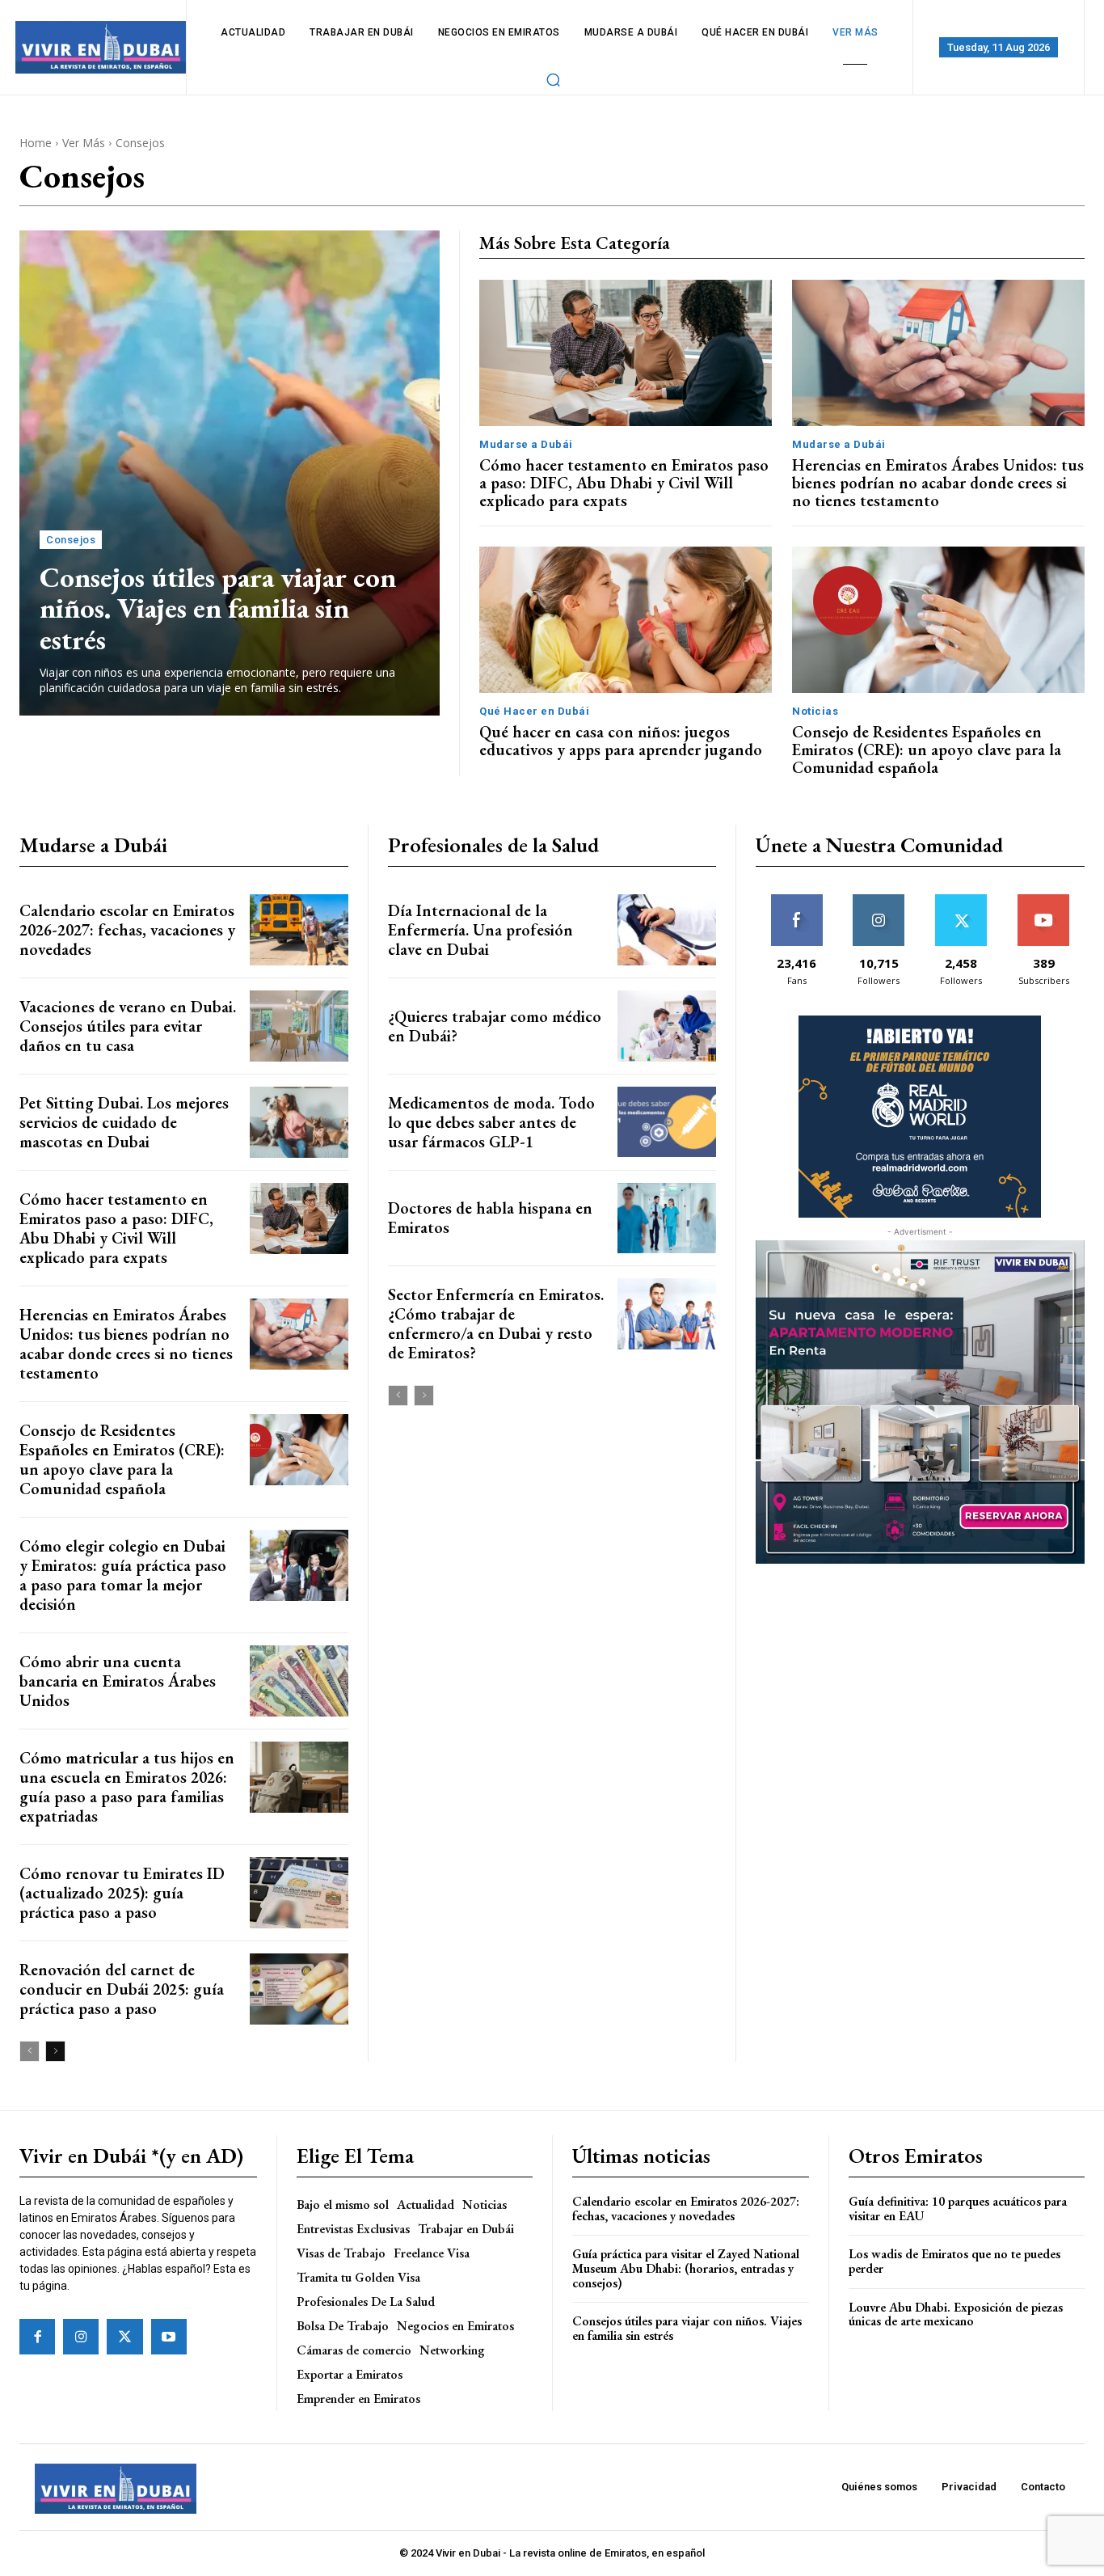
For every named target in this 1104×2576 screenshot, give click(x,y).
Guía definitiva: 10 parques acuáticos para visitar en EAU (958, 2209)
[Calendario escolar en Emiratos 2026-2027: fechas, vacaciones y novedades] (299, 930)
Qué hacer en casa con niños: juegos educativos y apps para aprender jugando (621, 741)
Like (796, 900)
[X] (124, 2337)
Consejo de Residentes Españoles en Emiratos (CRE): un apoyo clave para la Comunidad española (927, 750)
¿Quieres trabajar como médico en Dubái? (495, 1026)
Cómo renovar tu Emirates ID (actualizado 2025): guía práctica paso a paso (122, 1893)
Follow (879, 900)
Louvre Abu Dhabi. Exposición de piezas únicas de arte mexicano (956, 2314)
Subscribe (1043, 900)
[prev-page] (29, 2051)
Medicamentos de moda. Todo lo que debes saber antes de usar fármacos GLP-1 (491, 1122)
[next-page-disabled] (424, 1396)
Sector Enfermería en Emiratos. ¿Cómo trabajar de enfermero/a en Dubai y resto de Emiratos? (496, 1324)
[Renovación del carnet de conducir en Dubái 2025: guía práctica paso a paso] (299, 1989)
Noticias (815, 711)
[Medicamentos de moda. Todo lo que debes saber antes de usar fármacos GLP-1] (667, 1122)
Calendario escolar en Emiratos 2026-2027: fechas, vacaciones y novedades (127, 930)
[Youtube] (169, 2337)
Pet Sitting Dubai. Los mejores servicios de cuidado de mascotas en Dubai (124, 1122)
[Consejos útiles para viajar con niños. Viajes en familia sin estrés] (230, 473)
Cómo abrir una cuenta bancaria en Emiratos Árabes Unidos (118, 1681)
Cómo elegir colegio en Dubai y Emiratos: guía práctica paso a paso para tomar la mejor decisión (123, 1575)
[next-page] (55, 2051)
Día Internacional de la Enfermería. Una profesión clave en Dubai (480, 930)
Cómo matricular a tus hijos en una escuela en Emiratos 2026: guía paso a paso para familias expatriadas (127, 1787)
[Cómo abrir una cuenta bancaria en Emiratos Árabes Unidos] (299, 1681)
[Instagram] (81, 2337)
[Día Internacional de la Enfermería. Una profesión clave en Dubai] (667, 930)
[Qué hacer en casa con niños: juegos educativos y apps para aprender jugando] (626, 620)
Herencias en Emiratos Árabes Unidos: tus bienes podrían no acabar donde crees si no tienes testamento (938, 483)
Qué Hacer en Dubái (534, 711)
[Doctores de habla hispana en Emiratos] (667, 1218)
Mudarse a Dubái (526, 444)
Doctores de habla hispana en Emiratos (490, 1218)
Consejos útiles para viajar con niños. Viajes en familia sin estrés (218, 608)
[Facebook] (37, 2337)
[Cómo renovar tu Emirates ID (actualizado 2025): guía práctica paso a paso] (299, 1893)
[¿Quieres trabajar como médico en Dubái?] (667, 1026)
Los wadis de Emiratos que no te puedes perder (954, 2261)
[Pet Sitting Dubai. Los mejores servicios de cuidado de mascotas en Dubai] (299, 1122)
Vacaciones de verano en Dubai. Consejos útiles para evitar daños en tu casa (128, 1026)
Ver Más (84, 143)
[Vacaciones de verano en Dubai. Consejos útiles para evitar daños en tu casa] (299, 1026)
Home (36, 143)
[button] (554, 79)
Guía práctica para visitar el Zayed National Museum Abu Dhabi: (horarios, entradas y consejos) (686, 2268)
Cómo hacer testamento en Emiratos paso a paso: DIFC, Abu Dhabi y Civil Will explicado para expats (624, 483)
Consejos (71, 540)
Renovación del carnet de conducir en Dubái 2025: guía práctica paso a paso (122, 1989)
